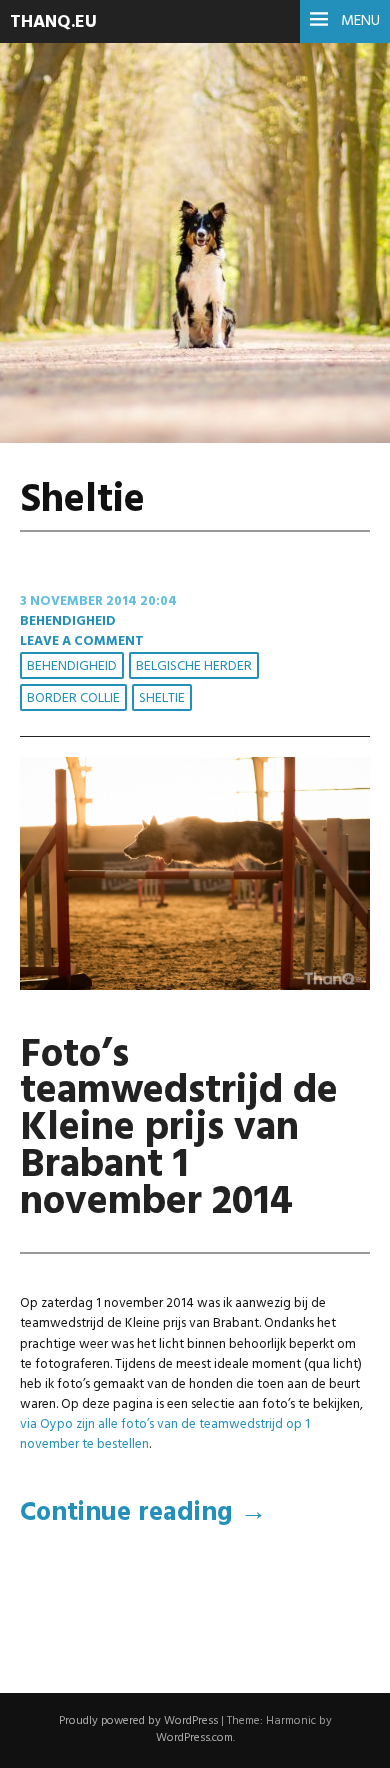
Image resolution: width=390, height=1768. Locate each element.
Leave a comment (82, 641)
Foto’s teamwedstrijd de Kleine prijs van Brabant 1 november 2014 (179, 1129)
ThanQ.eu (53, 22)
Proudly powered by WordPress (138, 1721)
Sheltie (162, 698)
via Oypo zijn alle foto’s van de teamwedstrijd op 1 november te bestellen (165, 1434)
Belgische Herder (194, 666)
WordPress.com (194, 1738)
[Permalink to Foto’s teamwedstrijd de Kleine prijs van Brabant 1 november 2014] (195, 986)
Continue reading (143, 1513)
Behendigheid (68, 621)
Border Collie (73, 698)
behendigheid (72, 666)
